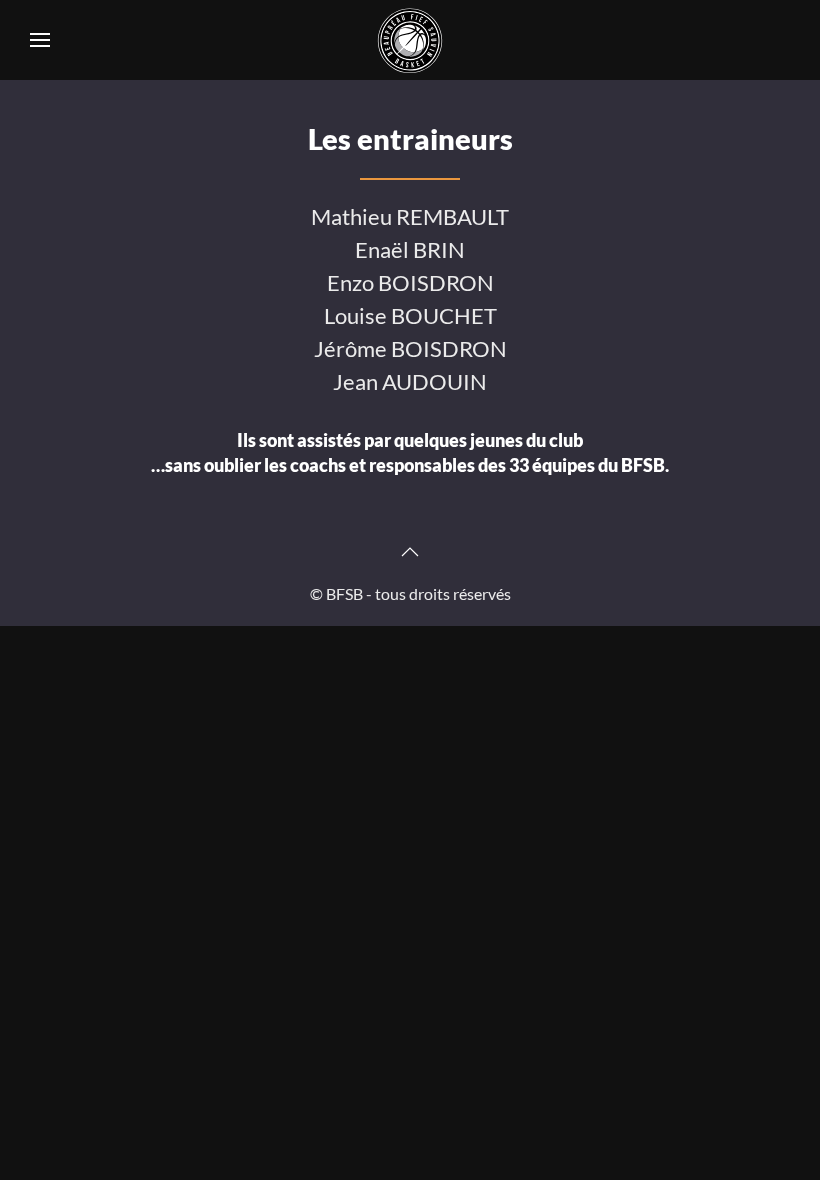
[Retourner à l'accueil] (410, 40)
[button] (40, 40)
